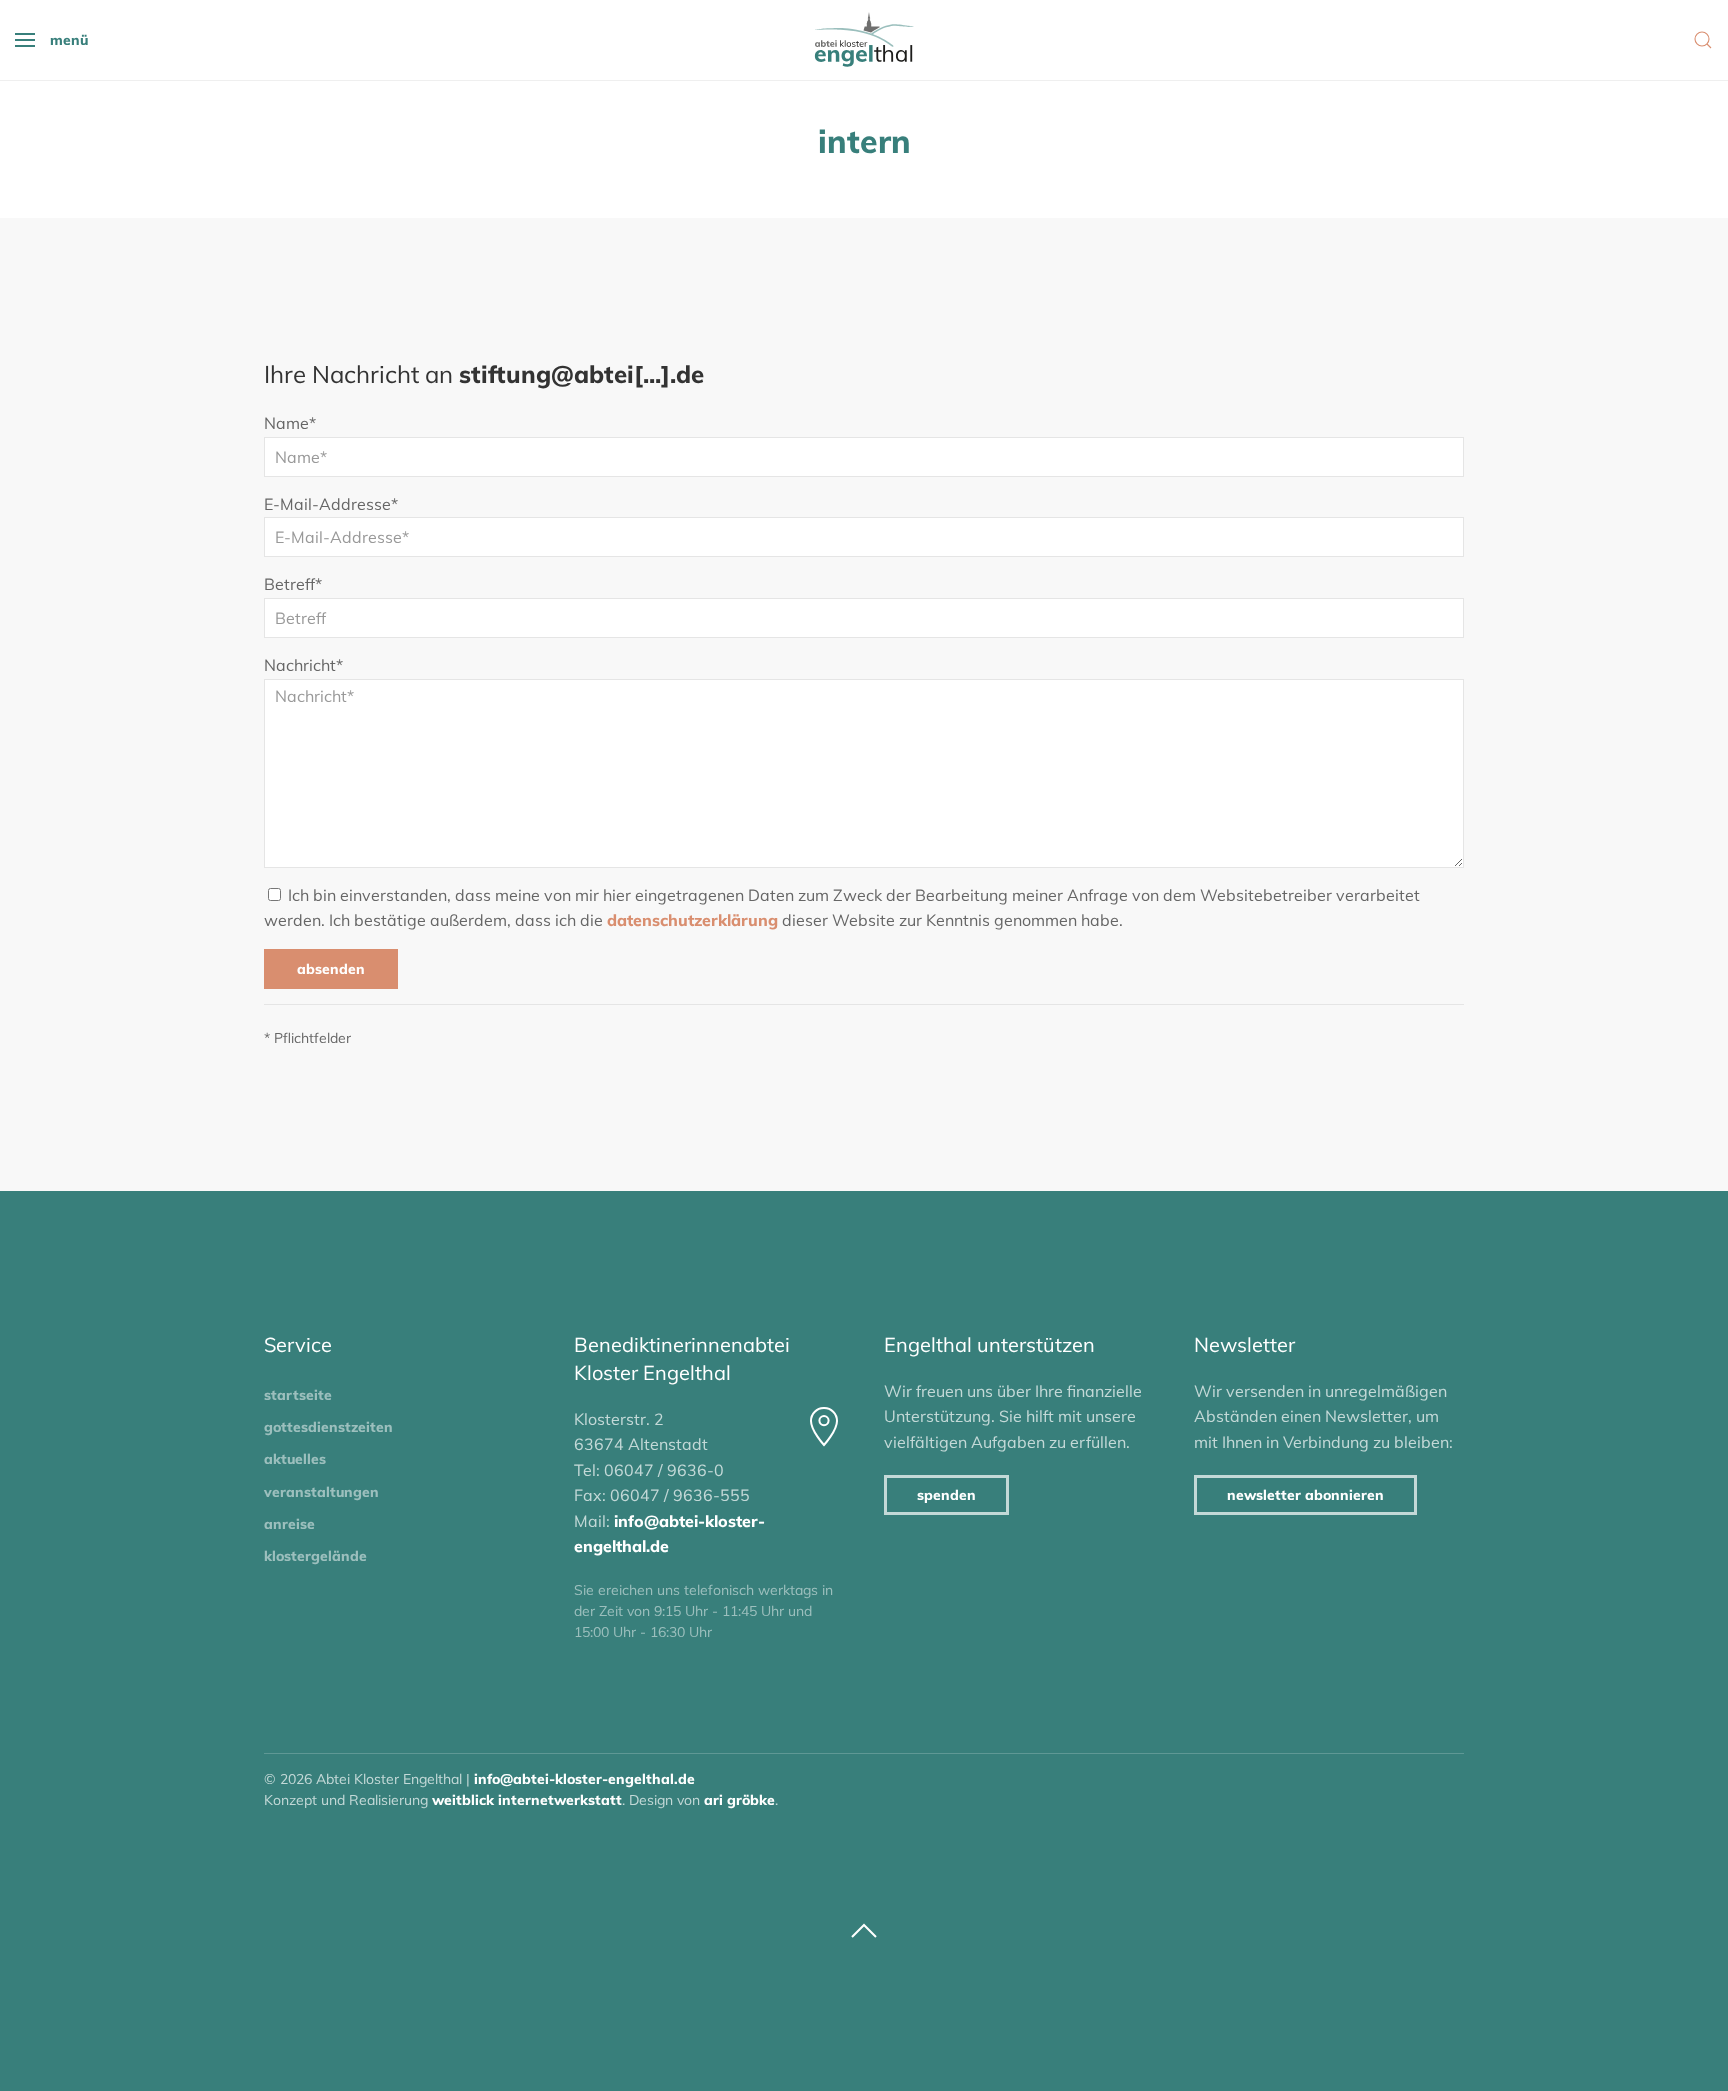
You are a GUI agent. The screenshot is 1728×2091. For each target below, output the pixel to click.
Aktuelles (295, 1459)
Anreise (289, 1524)
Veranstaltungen (321, 1492)
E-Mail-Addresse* (331, 504)
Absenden (331, 969)
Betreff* (293, 584)
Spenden (946, 1495)
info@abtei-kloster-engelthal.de (584, 1779)
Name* (290, 423)
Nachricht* (303, 665)
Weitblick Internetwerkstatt (527, 1800)
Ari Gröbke (739, 1800)
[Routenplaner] (824, 1427)
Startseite (298, 1395)
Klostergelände (315, 1556)
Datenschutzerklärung (692, 920)
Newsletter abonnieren (1305, 1495)
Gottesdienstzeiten (328, 1427)
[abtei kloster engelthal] (864, 40)
